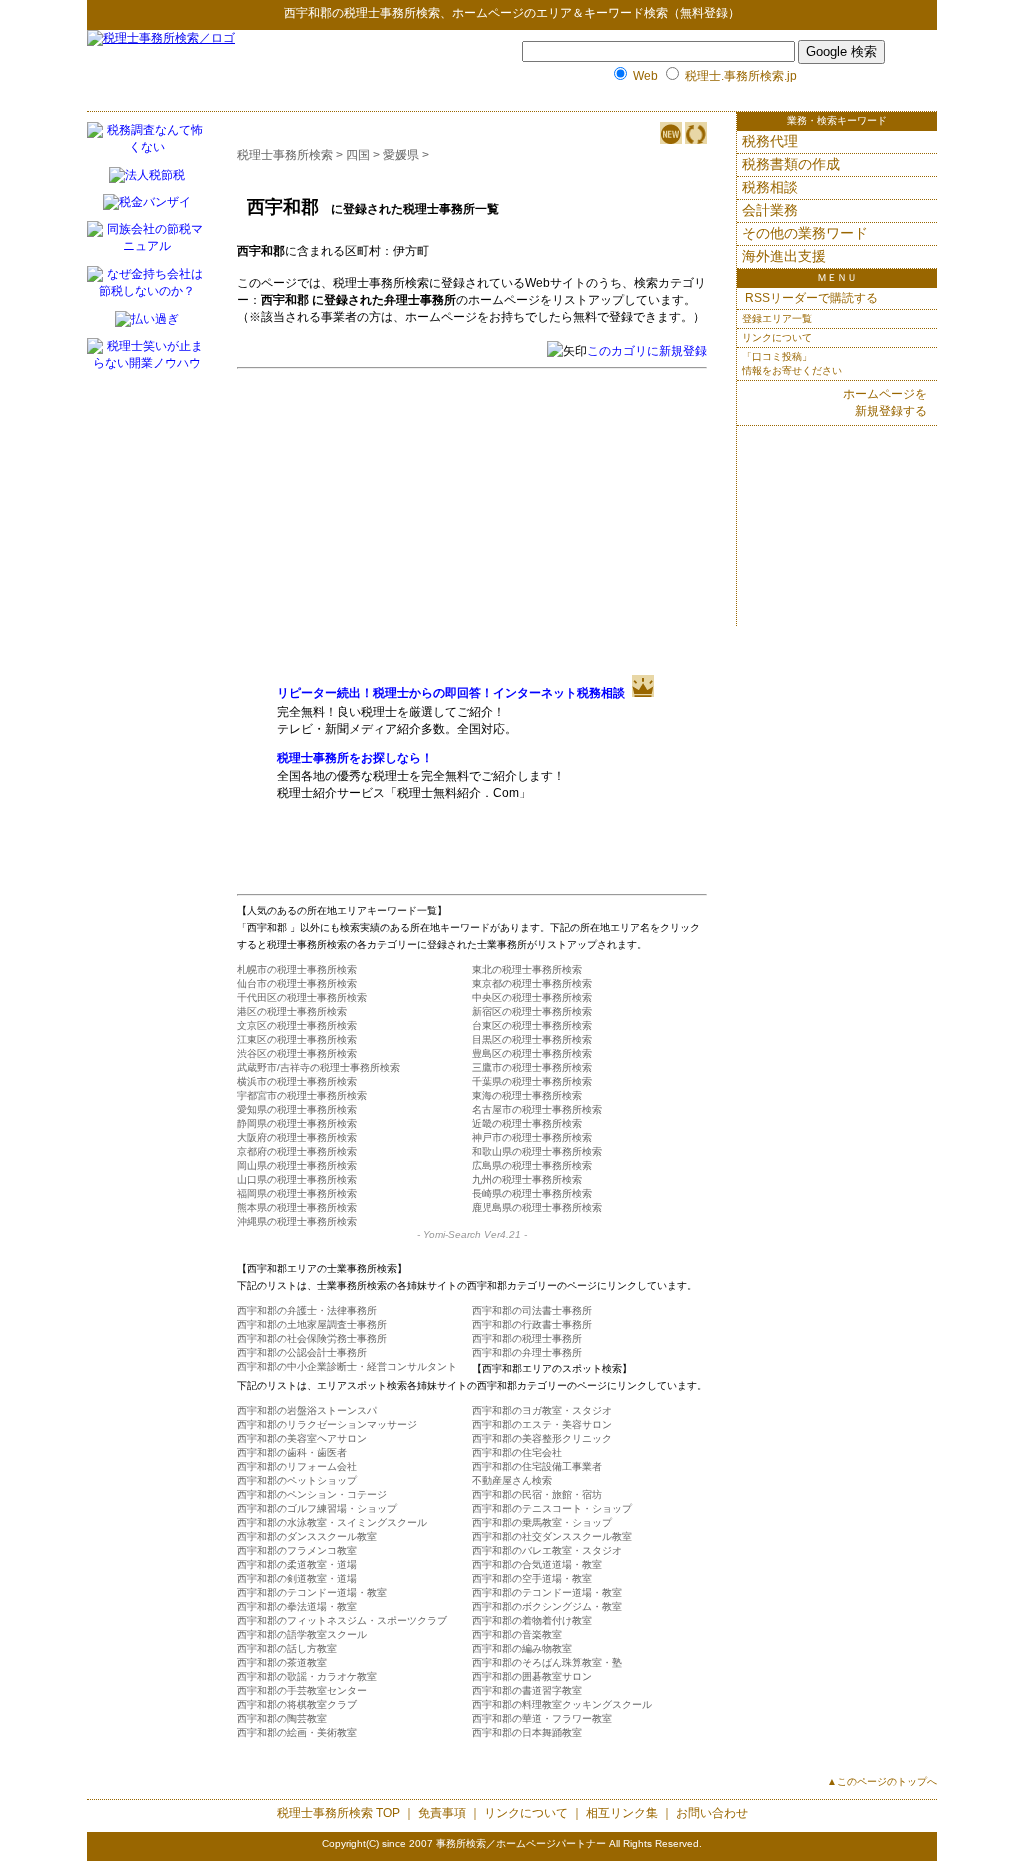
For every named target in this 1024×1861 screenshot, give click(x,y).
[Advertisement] (445, 521)
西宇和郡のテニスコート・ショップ (552, 1508)
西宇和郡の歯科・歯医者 (292, 1452)
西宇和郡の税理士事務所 (527, 1338)
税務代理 (770, 141)
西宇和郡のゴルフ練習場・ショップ (317, 1508)
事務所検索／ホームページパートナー (521, 1843)
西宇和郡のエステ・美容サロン (542, 1424)
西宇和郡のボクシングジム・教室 (547, 1606)
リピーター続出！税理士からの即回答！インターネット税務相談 (451, 693)
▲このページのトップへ (882, 1781)
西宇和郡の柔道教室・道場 (297, 1564)
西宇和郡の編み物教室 (522, 1648)
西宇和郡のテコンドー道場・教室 (312, 1592)
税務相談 (770, 187)
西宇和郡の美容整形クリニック (542, 1438)
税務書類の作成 (791, 164)
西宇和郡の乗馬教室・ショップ (542, 1522)
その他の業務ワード (805, 233)
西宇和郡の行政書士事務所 (532, 1324)
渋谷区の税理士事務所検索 (297, 1053)
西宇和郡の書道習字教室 (527, 1690)
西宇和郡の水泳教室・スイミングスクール (332, 1522)
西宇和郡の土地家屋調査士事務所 (312, 1324)
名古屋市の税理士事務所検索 (537, 1109)
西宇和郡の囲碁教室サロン (532, 1676)
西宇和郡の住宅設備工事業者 (537, 1466)
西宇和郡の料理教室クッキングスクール (562, 1704)
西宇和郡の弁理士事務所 (527, 1352)
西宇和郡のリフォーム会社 (297, 1466)
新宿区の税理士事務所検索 (532, 1011)
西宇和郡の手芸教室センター (302, 1690)
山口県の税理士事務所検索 (297, 1179)
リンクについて (777, 337)
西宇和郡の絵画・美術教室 (297, 1732)
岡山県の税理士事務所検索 (297, 1165)
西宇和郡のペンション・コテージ (312, 1494)
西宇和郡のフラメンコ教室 (297, 1550)
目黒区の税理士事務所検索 (532, 1039)
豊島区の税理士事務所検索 (532, 1053)
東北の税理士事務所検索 (527, 969)
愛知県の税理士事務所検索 (297, 1109)
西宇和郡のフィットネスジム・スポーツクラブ (342, 1620)
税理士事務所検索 (392, 13)
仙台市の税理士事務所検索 (297, 983)
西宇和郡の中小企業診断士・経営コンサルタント (347, 1366)
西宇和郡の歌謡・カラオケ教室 (307, 1676)
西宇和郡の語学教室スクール (302, 1634)
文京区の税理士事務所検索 (297, 1025)
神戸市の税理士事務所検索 (532, 1137)
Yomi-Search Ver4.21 (472, 1234)
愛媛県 (401, 155)
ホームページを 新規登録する (885, 402)
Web (645, 76)
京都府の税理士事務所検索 (297, 1151)
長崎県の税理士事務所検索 (532, 1193)
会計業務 (770, 210)
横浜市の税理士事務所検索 (297, 1081)
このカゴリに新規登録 (647, 351)
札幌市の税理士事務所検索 (297, 969)
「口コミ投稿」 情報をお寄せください (792, 363)
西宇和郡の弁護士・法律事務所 (307, 1310)
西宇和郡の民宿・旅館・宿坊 (537, 1494)
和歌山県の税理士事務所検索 (537, 1151)
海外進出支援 (784, 256)
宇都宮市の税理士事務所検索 (302, 1095)
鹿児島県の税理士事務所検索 (537, 1207)
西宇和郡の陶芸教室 (282, 1718)
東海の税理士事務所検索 (527, 1095)
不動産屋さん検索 (512, 1480)
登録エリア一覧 (777, 318)
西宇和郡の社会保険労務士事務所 (312, 1338)
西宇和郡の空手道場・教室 (532, 1578)
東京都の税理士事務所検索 (532, 983)
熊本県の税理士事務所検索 (297, 1207)
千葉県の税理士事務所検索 (532, 1081)
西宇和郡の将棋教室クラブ (297, 1704)
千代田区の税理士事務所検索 (302, 997)
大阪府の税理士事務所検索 (297, 1137)
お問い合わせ (712, 1813)
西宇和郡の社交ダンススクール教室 (552, 1536)
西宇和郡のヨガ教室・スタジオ (542, 1410)
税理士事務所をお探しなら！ (355, 758)
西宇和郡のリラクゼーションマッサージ (327, 1424)
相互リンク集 (622, 1813)
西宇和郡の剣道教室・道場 (297, 1578)
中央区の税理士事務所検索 (532, 997)
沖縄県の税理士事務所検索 (297, 1221)
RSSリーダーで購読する (810, 298)
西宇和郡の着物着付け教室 (532, 1620)
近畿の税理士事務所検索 (527, 1123)
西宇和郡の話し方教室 (287, 1648)
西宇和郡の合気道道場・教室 (537, 1564)
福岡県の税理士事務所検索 (297, 1193)
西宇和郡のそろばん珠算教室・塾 (547, 1662)
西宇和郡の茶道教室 (282, 1662)
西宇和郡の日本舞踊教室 (527, 1732)
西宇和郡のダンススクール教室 (307, 1536)
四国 (358, 155)
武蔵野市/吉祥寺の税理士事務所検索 (318, 1067)
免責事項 (442, 1813)
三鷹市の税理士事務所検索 (532, 1067)
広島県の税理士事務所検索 (532, 1165)
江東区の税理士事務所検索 (297, 1039)
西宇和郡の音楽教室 (517, 1634)
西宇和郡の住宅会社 (517, 1452)
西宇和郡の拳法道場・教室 (297, 1606)
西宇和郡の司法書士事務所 (532, 1310)
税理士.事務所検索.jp (741, 76)
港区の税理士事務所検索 (292, 1011)
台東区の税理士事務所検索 (532, 1025)
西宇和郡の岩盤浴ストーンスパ (307, 1410)
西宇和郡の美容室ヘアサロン (302, 1438)
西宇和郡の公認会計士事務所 (302, 1352)
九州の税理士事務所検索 (527, 1179)
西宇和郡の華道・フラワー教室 (542, 1718)
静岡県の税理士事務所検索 (297, 1123)
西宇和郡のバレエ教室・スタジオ (547, 1550)
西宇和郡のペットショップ (297, 1480)
